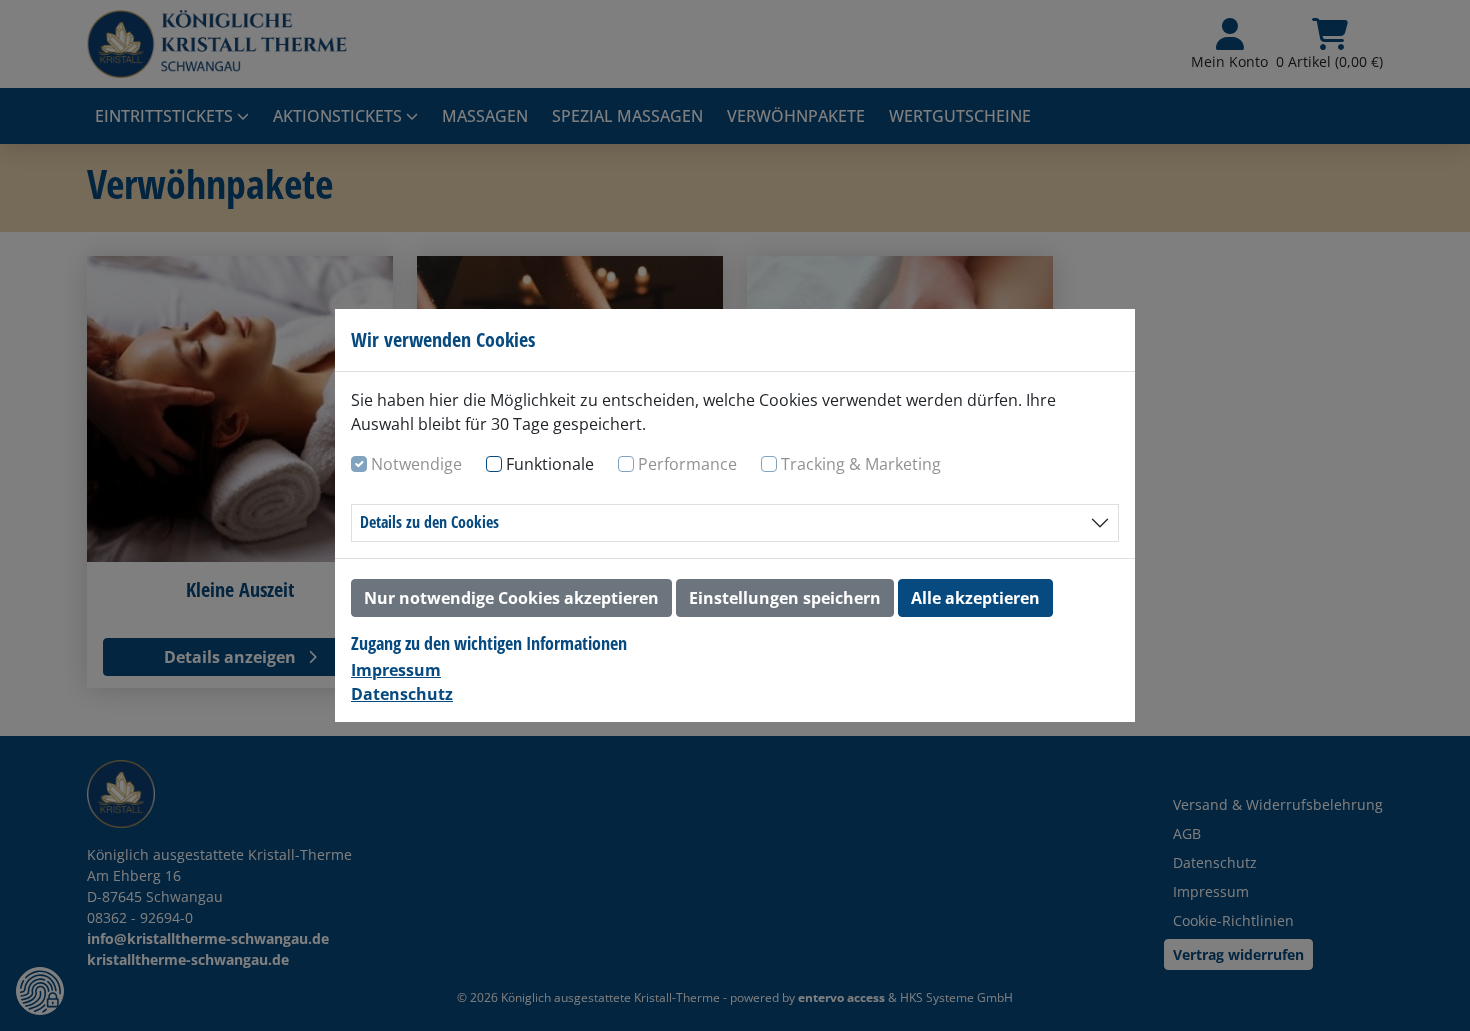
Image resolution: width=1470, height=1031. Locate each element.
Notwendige (416, 464)
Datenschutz (402, 694)
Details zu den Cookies (429, 522)
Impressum (396, 670)
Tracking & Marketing (861, 464)
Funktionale (550, 464)
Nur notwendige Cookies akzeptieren (511, 598)
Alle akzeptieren (975, 598)
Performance (687, 464)
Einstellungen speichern (785, 598)
